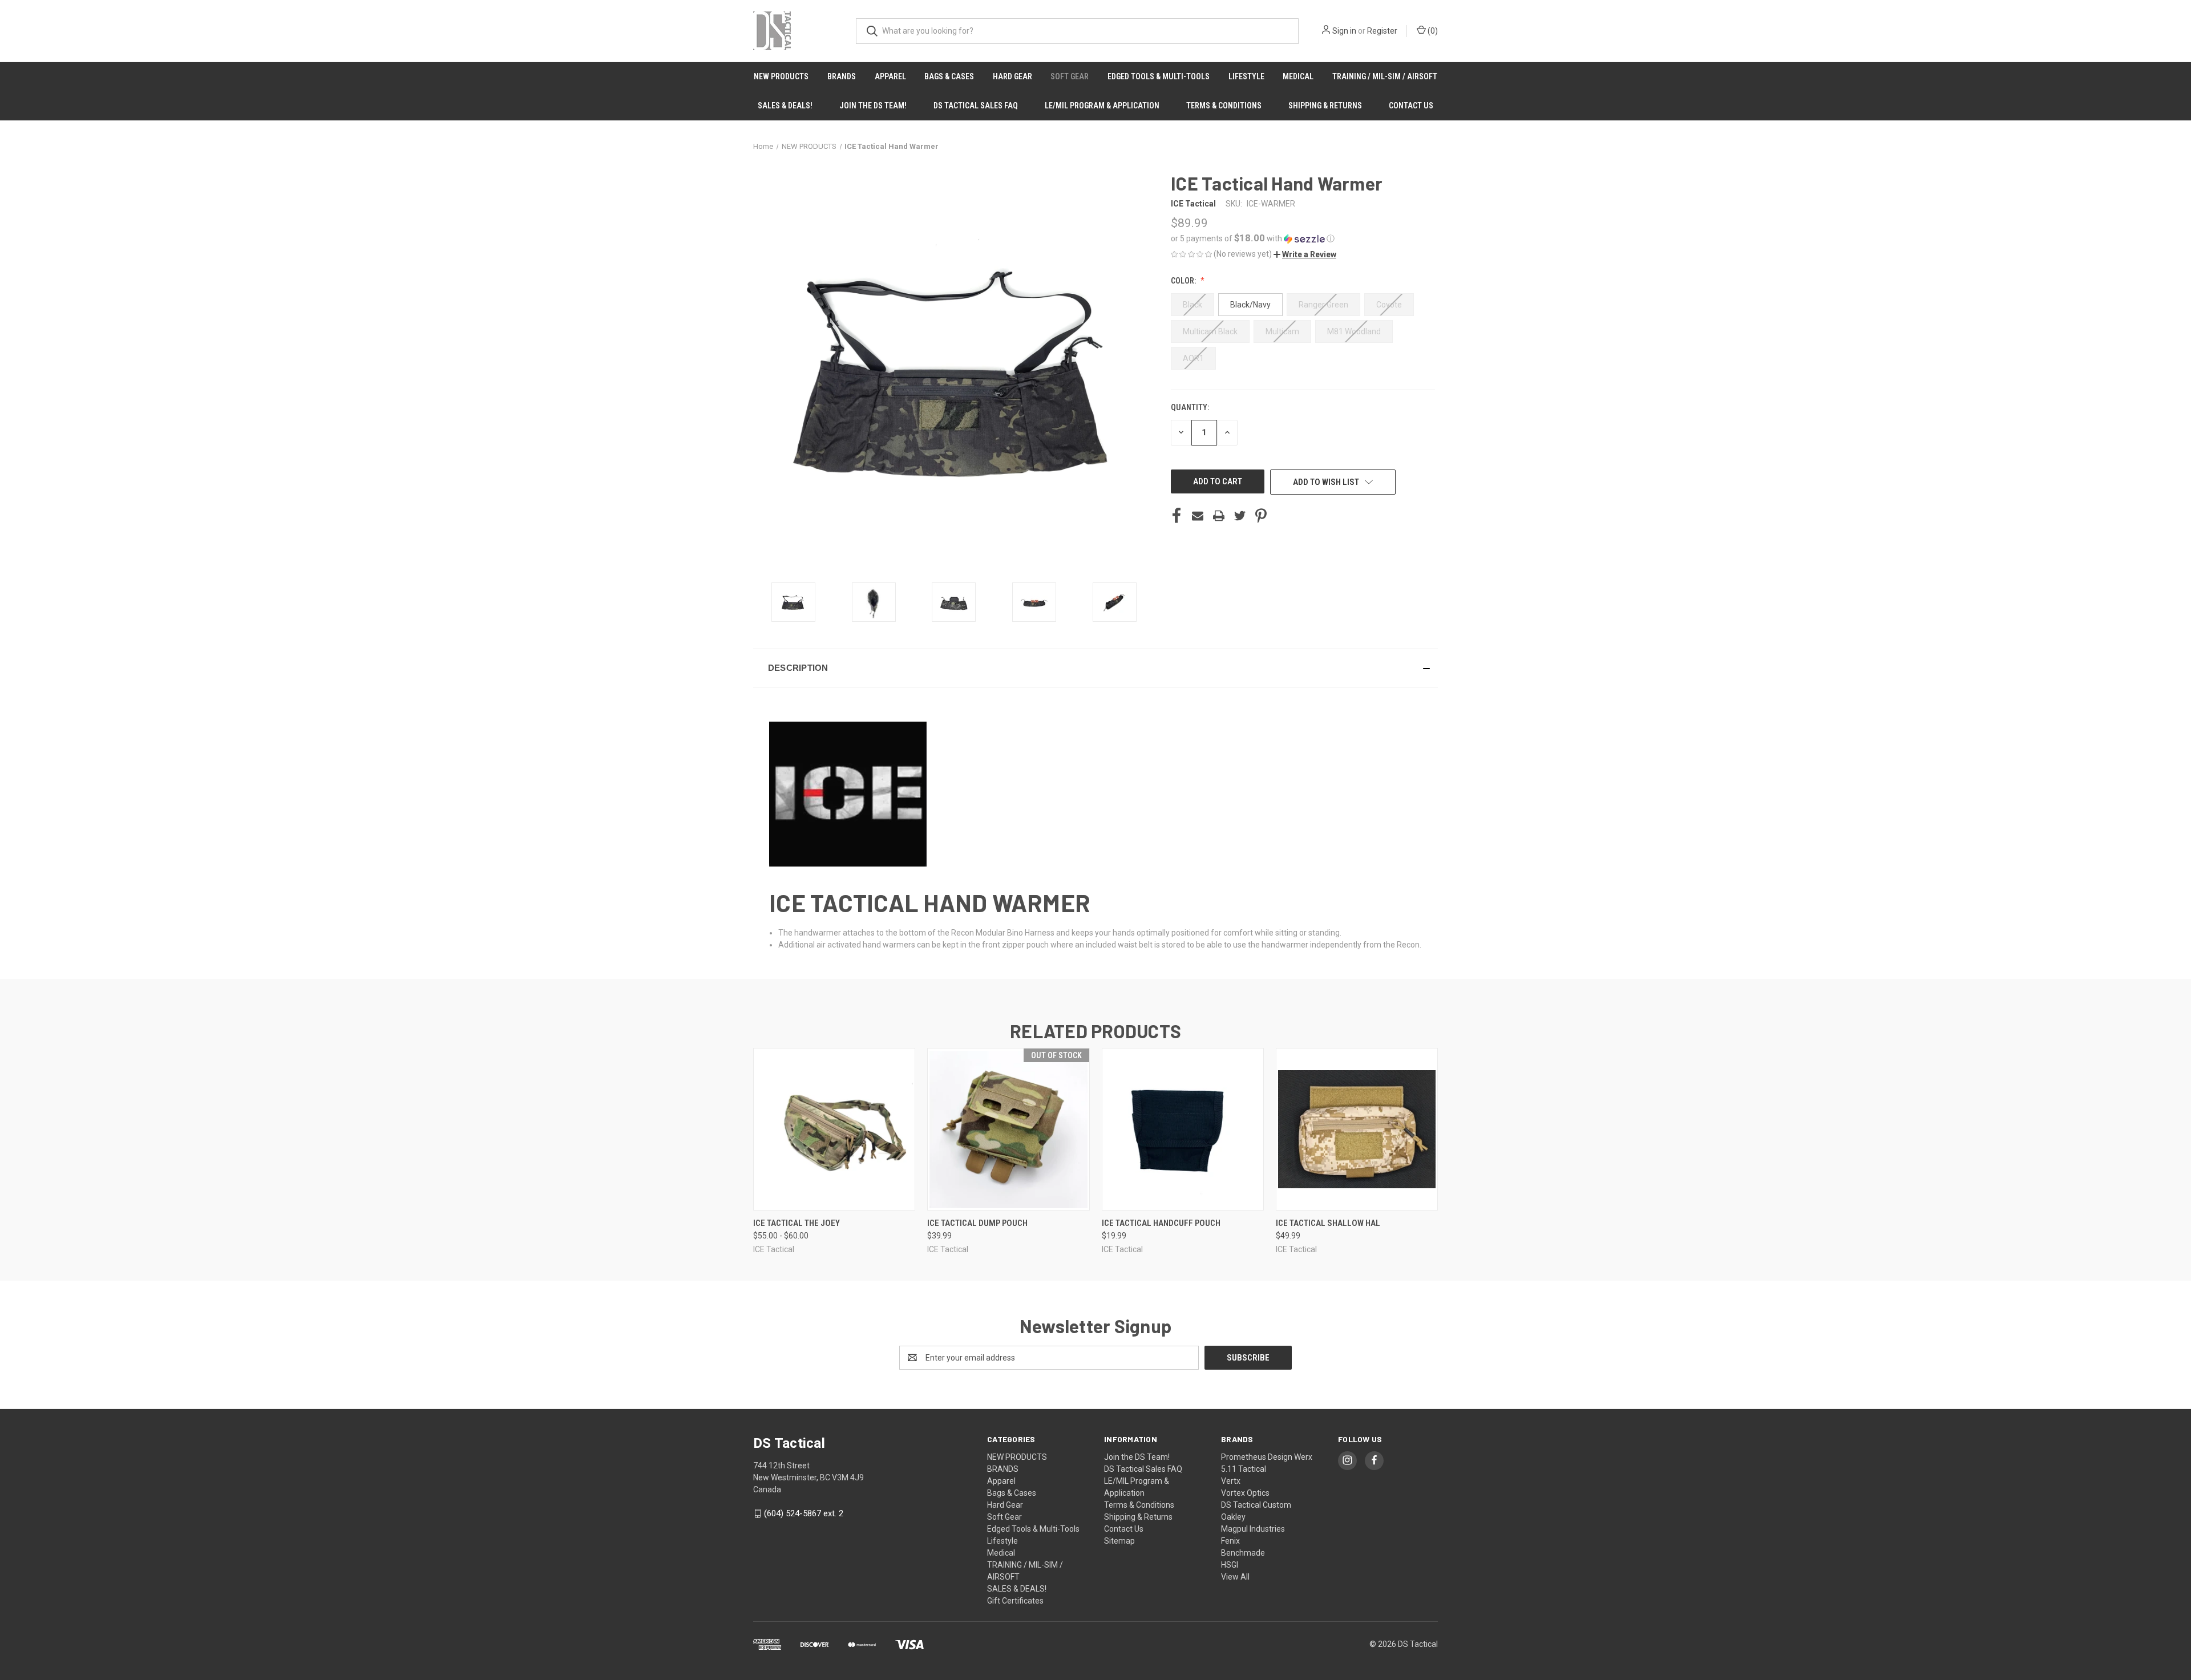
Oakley (1233, 1517)
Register (1382, 31)
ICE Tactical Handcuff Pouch (1161, 1223)
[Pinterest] (1261, 516)
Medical (1298, 76)
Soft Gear (1070, 76)
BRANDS (842, 76)
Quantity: (1190, 407)
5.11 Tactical (1244, 1469)
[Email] (1198, 516)
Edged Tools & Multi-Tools (1159, 76)
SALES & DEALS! (785, 106)
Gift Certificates (1015, 1601)
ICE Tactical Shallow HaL (1328, 1223)
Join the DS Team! (873, 106)
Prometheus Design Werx (1267, 1457)
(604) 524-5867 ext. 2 (804, 1513)
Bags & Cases (949, 76)
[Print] (1219, 516)
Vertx (1231, 1481)
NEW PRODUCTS (781, 76)
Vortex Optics (1245, 1493)
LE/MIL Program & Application (1102, 106)
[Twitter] (1240, 516)
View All (1235, 1577)
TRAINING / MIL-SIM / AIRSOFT (1385, 76)
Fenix (1230, 1541)
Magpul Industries (1253, 1529)
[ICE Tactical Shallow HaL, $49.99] (1357, 1129)
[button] (1303, 238)
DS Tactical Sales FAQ (976, 106)
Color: (1184, 281)
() (1432, 31)
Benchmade (1243, 1553)
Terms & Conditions (1224, 106)
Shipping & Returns (1325, 106)
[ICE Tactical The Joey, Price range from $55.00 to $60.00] (834, 1129)
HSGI (1230, 1565)
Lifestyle (1246, 76)
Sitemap (1119, 1541)
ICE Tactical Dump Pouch (977, 1223)
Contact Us (1411, 106)
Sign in (1344, 31)
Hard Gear (1012, 76)
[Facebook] (1177, 516)
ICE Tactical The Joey (797, 1223)
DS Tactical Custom (1256, 1505)
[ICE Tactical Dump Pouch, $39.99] (1008, 1129)
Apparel (890, 76)
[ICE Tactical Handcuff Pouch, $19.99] (1183, 1129)
